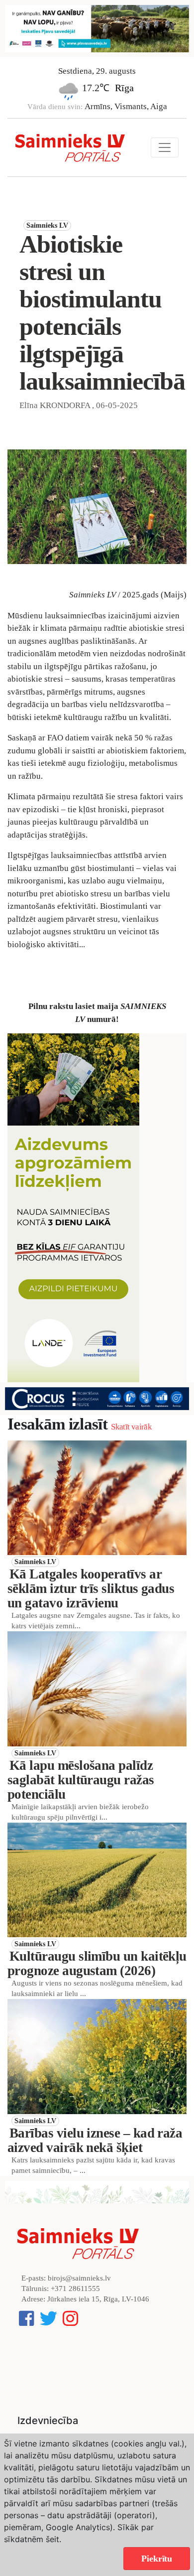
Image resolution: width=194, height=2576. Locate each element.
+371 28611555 (75, 2289)
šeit (52, 2539)
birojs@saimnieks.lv (79, 2278)
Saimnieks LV (47, 225)
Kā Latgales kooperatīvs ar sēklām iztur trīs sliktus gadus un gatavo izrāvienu (91, 1588)
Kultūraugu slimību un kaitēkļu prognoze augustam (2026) (97, 1963)
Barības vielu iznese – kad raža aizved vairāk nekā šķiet (95, 2140)
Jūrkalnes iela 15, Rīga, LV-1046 (98, 2299)
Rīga (124, 88)
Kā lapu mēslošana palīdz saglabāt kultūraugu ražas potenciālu (81, 1780)
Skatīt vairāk (131, 1427)
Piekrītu (157, 2559)
